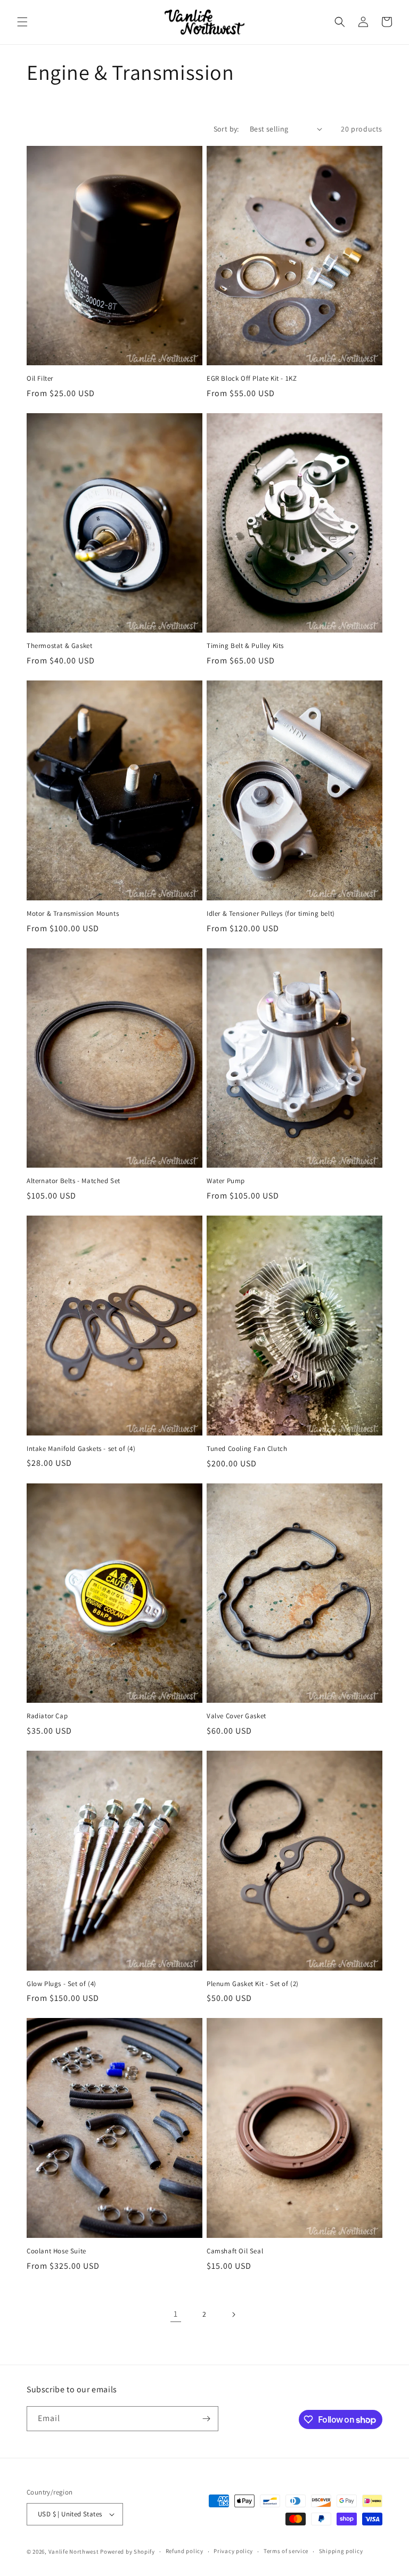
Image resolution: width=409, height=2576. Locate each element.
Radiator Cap (47, 1716)
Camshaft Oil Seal (235, 2251)
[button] (22, 22)
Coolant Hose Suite (56, 2251)
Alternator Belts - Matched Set (73, 1181)
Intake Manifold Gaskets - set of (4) (81, 1449)
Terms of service (286, 2551)
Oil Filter (40, 379)
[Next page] (233, 2315)
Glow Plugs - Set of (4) (62, 1984)
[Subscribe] (206, 2419)
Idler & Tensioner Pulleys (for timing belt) (271, 914)
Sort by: (226, 129)
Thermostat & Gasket (59, 646)
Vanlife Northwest (74, 2552)
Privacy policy (233, 2551)
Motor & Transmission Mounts (73, 914)
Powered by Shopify (128, 2552)
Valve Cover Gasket (236, 1716)
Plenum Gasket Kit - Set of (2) (253, 1984)
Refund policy (185, 2551)
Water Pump (226, 1181)
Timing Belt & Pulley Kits (245, 646)
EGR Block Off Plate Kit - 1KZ (252, 379)
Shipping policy (341, 2551)
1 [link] (176, 2314)
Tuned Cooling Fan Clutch (247, 1449)
